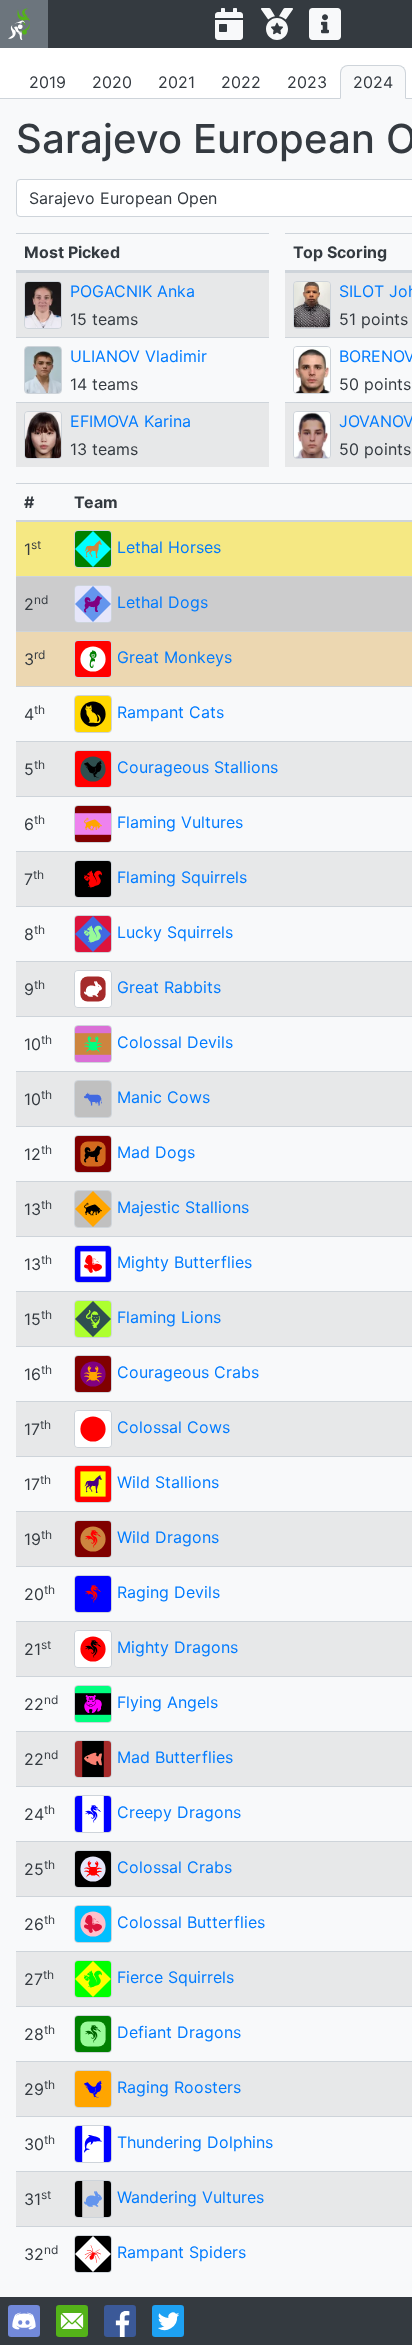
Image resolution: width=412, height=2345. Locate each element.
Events (229, 24)
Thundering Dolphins (195, 2142)
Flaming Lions (169, 1317)
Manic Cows (163, 1097)
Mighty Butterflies (184, 1262)
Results (277, 24)
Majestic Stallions (183, 1207)
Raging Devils (168, 1592)
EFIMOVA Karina (130, 421)
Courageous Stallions (197, 767)
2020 (112, 82)
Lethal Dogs (162, 602)
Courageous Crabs (188, 1372)
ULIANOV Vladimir (138, 356)
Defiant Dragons (179, 2032)
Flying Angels (167, 1702)
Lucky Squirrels (175, 932)
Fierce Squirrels (175, 1977)
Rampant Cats (170, 712)
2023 (307, 82)
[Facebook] (120, 2321)
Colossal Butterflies (191, 1922)
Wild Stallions (168, 1482)
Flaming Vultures (180, 822)
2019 (47, 82)
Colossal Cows (173, 1427)
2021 (176, 82)
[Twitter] (168, 2321)
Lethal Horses (169, 547)
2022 (241, 82)
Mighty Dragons (177, 1647)
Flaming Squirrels (182, 877)
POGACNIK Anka (132, 291)
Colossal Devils (175, 1042)
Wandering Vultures (190, 2197)
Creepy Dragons (179, 1812)
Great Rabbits (169, 987)
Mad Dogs (156, 1152)
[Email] (72, 2321)
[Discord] (24, 2321)
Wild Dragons (168, 1537)
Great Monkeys (174, 657)
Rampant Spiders (181, 2252)
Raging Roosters (179, 2087)
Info (325, 24)
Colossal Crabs (174, 1867)
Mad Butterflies (175, 1757)
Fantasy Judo (24, 24)
